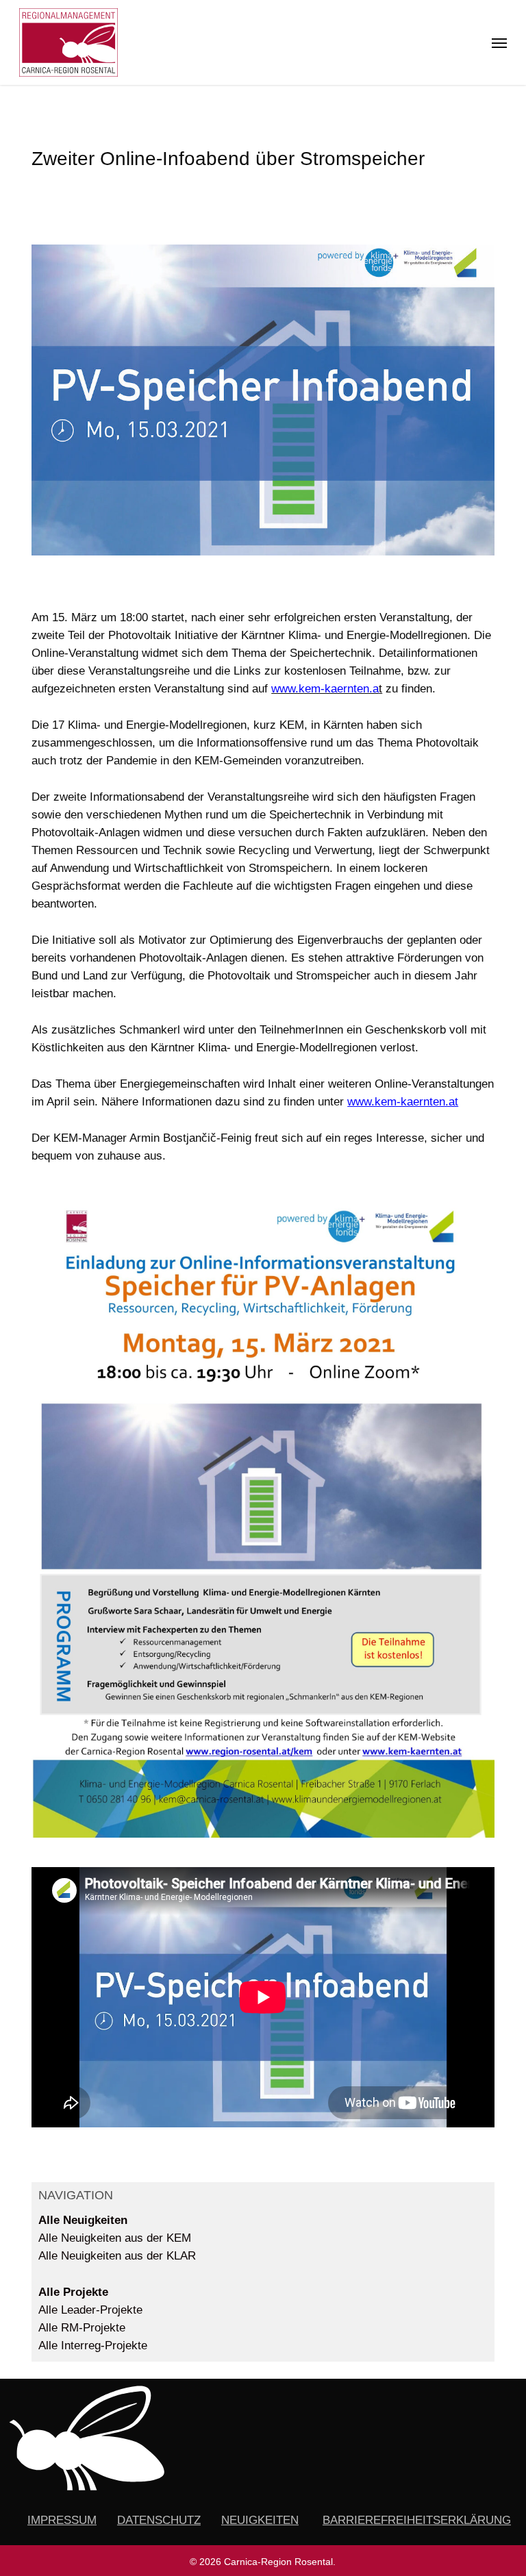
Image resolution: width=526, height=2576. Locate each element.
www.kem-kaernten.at (403, 1102)
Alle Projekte (73, 2292)
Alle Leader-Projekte (90, 2310)
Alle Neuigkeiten (83, 2220)
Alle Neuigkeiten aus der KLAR (117, 2256)
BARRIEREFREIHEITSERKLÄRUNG (417, 2520)
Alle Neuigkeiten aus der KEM (115, 2238)
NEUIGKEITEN (260, 2520)
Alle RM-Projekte (82, 2328)
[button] (499, 42)
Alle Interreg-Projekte (93, 2346)
